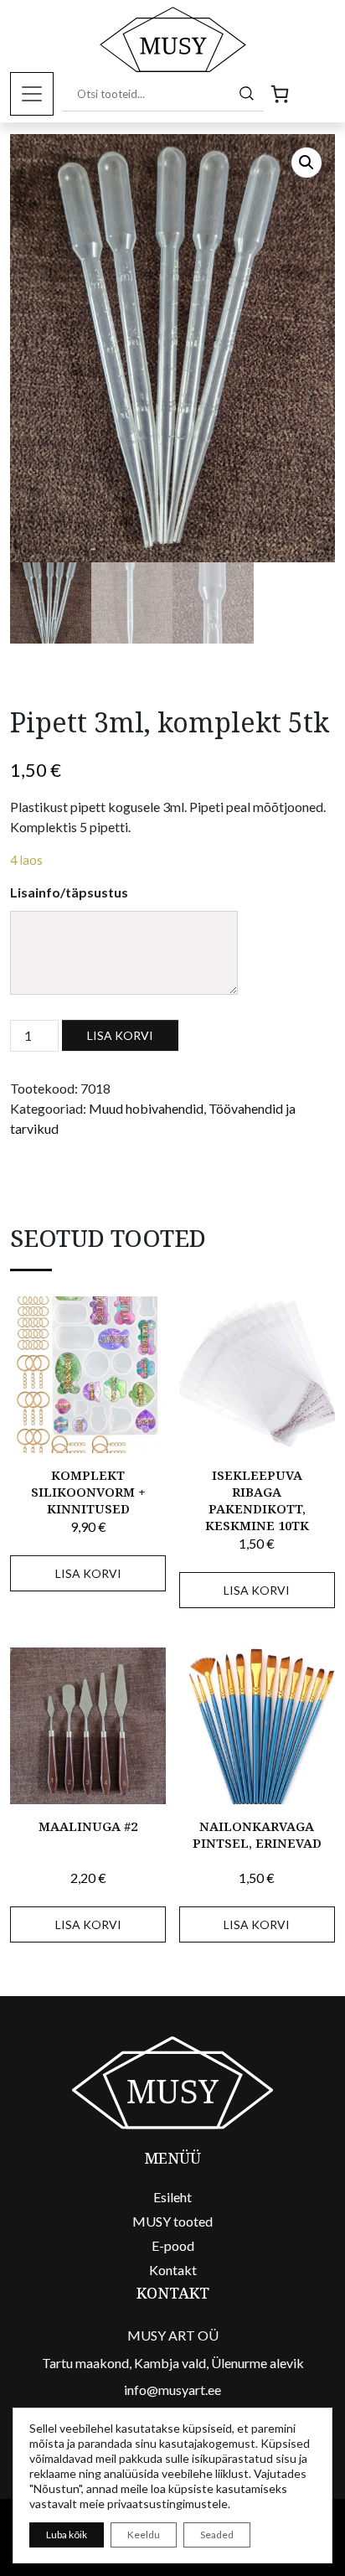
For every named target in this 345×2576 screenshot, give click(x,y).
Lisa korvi (120, 1035)
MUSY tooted (172, 2221)
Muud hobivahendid (146, 1108)
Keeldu (144, 2535)
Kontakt (173, 2270)
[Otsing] (247, 93)
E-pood (173, 2245)
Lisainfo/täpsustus (69, 892)
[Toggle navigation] (32, 94)
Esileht (172, 2197)
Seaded (217, 2535)
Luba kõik (67, 2535)
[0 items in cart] (280, 94)
